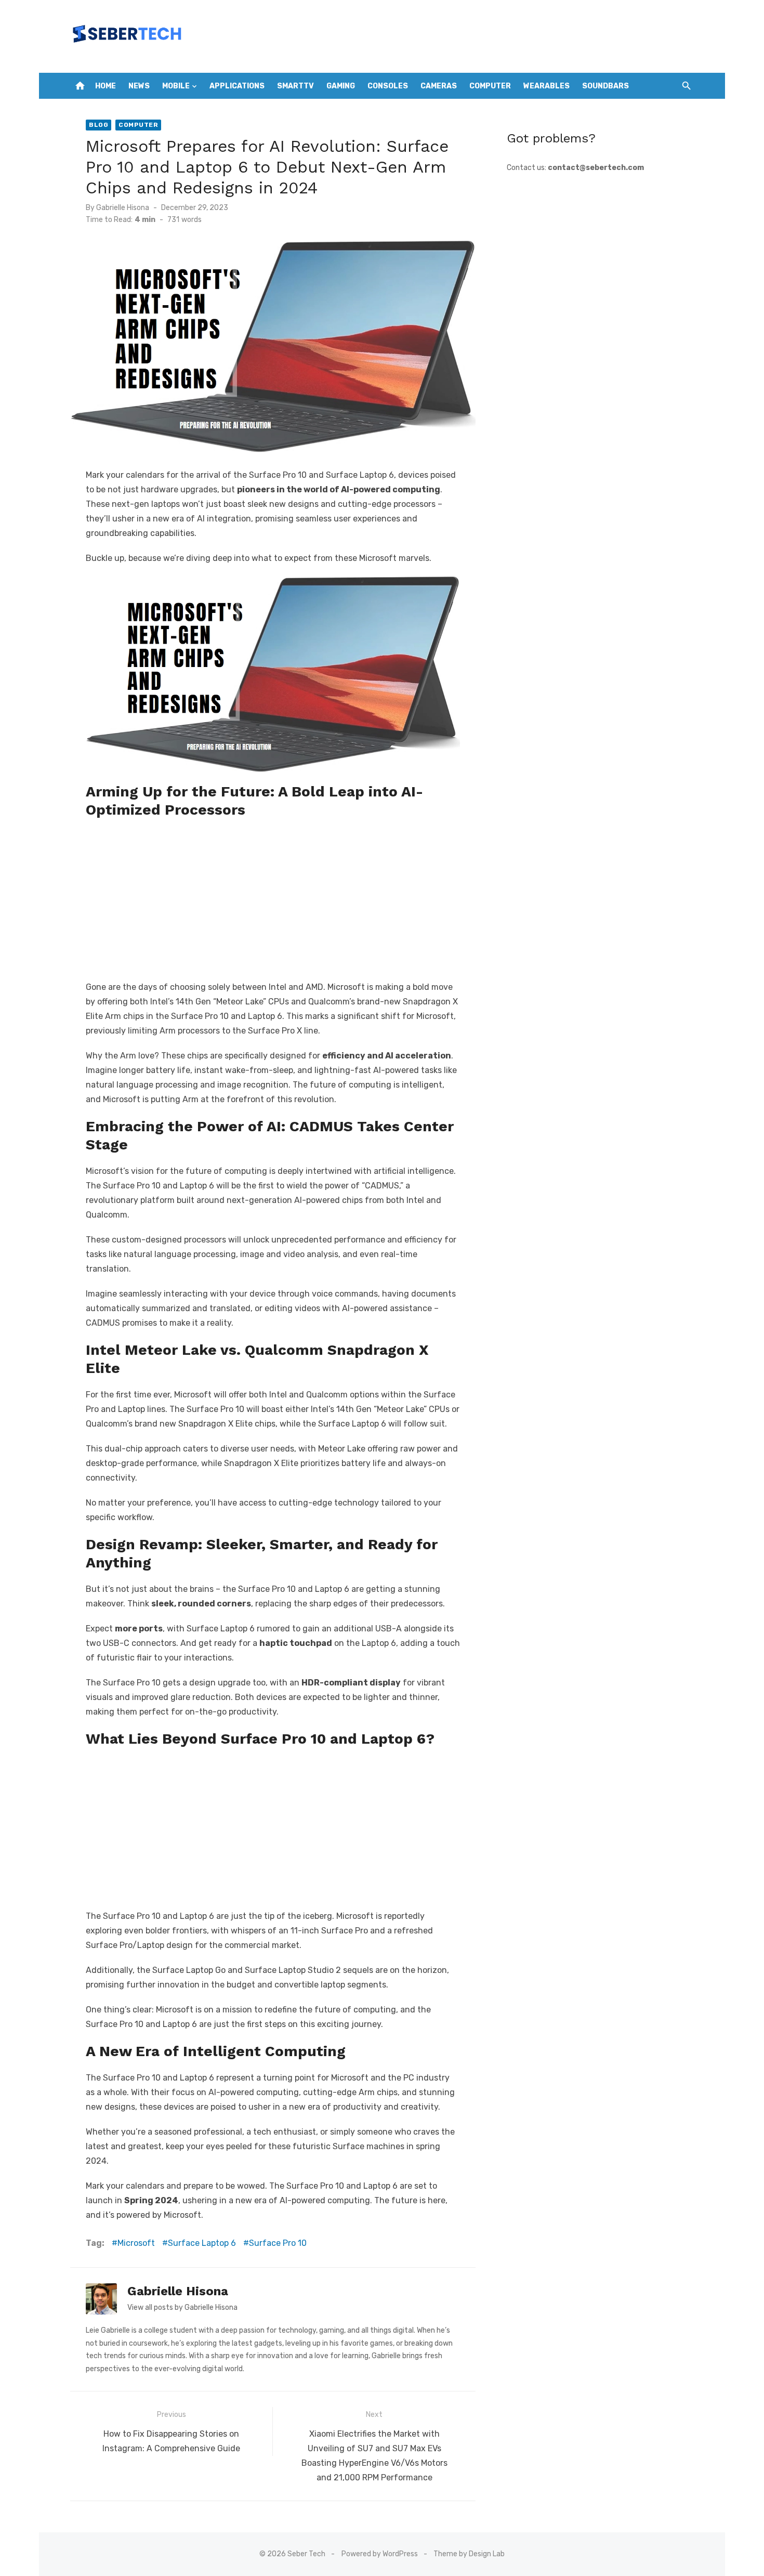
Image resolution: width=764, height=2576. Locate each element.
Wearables (546, 86)
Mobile (176, 86)
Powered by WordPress (380, 2554)
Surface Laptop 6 (202, 2243)
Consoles (388, 86)
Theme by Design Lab (469, 2554)
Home (106, 86)
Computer (490, 86)
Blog (98, 125)
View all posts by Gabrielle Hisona (182, 2307)
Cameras (439, 86)
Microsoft (136, 2243)
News (139, 86)
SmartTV (295, 86)
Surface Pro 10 (278, 2243)
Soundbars (605, 86)
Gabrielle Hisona (123, 208)
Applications (237, 86)
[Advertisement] (273, 897)
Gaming (341, 86)
